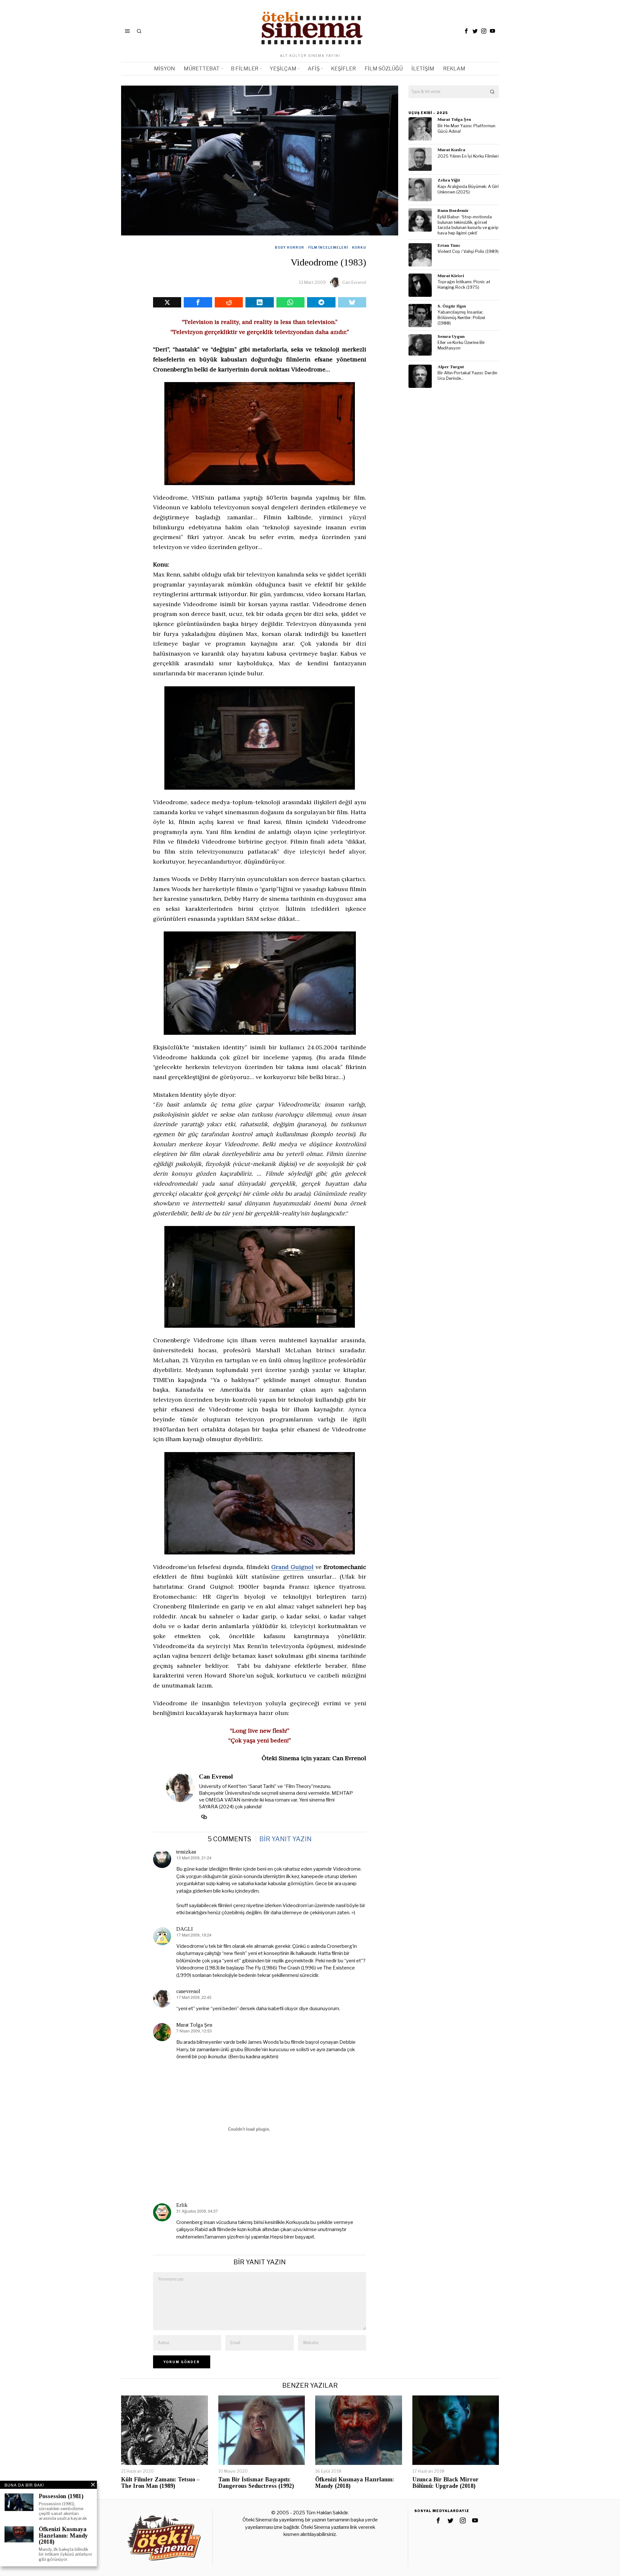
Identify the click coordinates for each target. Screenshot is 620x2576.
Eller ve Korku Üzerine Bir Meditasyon (461, 345)
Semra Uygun (451, 336)
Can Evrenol (354, 282)
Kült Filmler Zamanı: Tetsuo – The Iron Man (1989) (160, 2483)
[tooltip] (466, 31)
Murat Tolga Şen (194, 2025)
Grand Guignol (292, 1567)
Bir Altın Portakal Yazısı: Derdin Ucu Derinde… (467, 376)
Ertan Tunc (449, 245)
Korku (359, 247)
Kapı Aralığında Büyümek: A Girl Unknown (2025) (468, 189)
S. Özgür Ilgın (452, 306)
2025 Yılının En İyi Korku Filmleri (468, 156)
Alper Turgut (451, 367)
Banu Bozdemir (453, 210)
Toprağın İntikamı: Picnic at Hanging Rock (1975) (464, 285)
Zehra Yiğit (449, 180)
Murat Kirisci (451, 276)
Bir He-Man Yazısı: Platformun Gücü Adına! (466, 129)
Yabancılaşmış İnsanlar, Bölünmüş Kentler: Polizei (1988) (461, 317)
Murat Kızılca (451, 150)
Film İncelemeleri (328, 247)
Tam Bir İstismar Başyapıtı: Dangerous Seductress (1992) (256, 2483)
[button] (492, 92)
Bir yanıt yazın (285, 1839)
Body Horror (289, 247)
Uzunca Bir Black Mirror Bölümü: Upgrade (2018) (445, 2483)
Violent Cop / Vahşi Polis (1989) (468, 251)
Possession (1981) (61, 2496)
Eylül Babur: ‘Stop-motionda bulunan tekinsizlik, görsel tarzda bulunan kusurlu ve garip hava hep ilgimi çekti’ (468, 225)
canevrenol (188, 1991)
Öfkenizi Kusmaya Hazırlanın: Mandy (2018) (355, 2483)
